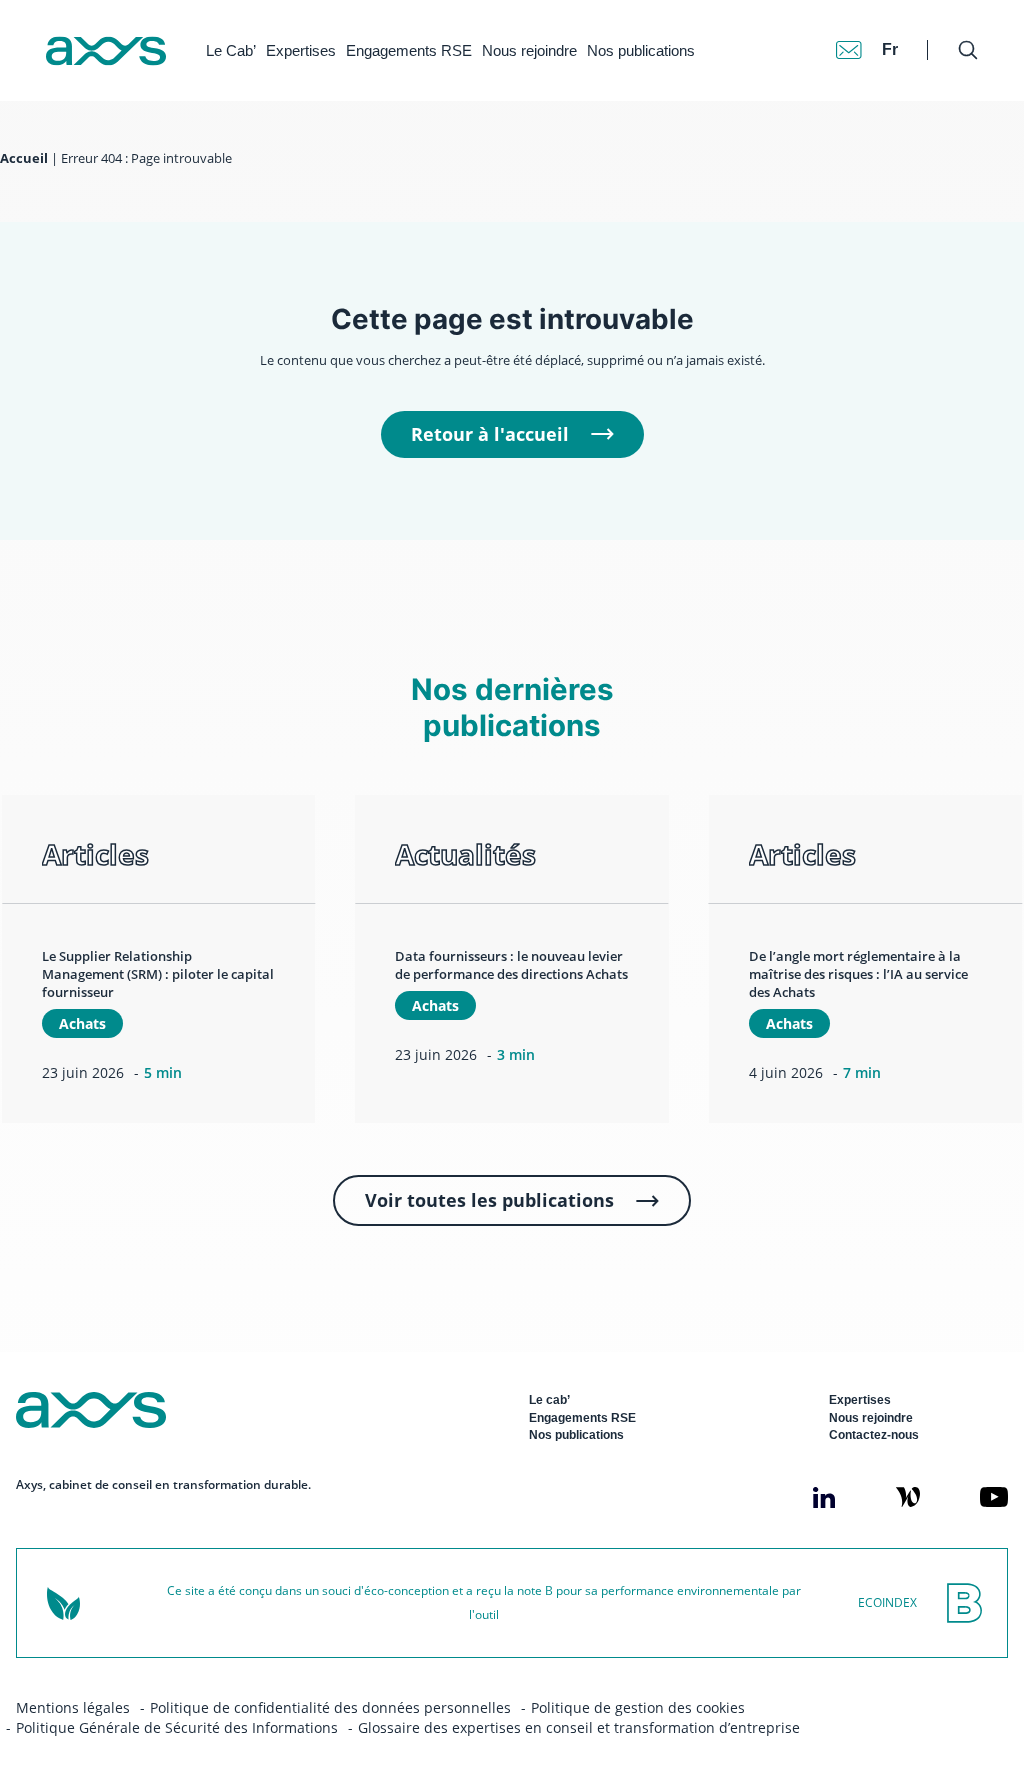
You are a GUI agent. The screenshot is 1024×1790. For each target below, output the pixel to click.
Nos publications (641, 50)
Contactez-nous (874, 1435)
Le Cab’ (231, 50)
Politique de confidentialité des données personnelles (330, 1707)
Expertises (301, 50)
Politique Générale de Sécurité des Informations (177, 1727)
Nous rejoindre (529, 50)
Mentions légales (73, 1707)
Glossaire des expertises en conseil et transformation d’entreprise (579, 1727)
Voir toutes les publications (489, 1200)
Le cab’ (549, 1400)
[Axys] (106, 51)
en (892, 29)
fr (890, 49)
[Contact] (849, 50)
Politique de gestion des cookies (638, 1707)
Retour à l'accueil (490, 434)
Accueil (24, 158)
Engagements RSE (409, 50)
